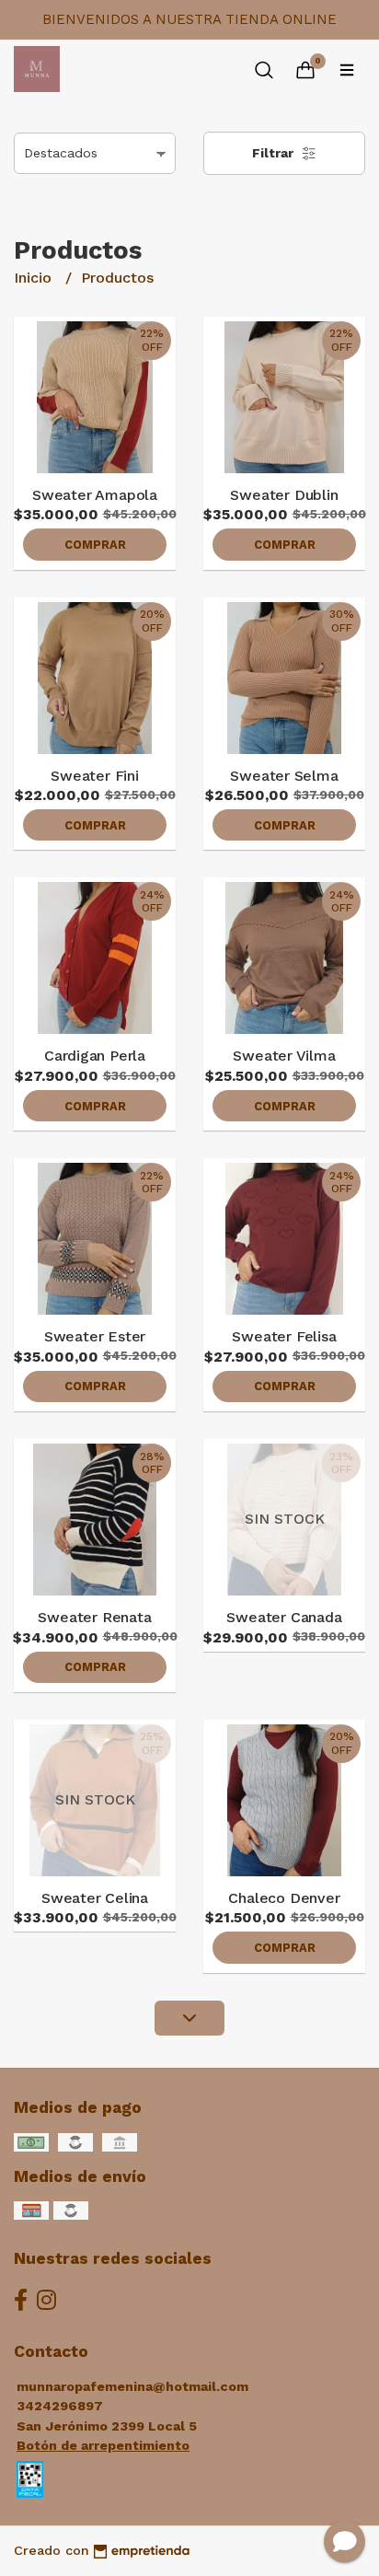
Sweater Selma (284, 776)
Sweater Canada (284, 1617)
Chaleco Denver (284, 1898)
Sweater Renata (94, 1617)
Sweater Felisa (284, 1336)
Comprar (95, 545)
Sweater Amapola (95, 495)
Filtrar (275, 153)
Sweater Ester (95, 1336)
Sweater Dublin (284, 495)
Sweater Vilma (284, 1056)
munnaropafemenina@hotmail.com (132, 2386)
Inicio (35, 278)
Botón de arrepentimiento (103, 2445)
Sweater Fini (94, 776)
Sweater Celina (95, 1898)
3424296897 (60, 2406)
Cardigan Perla (95, 1056)
